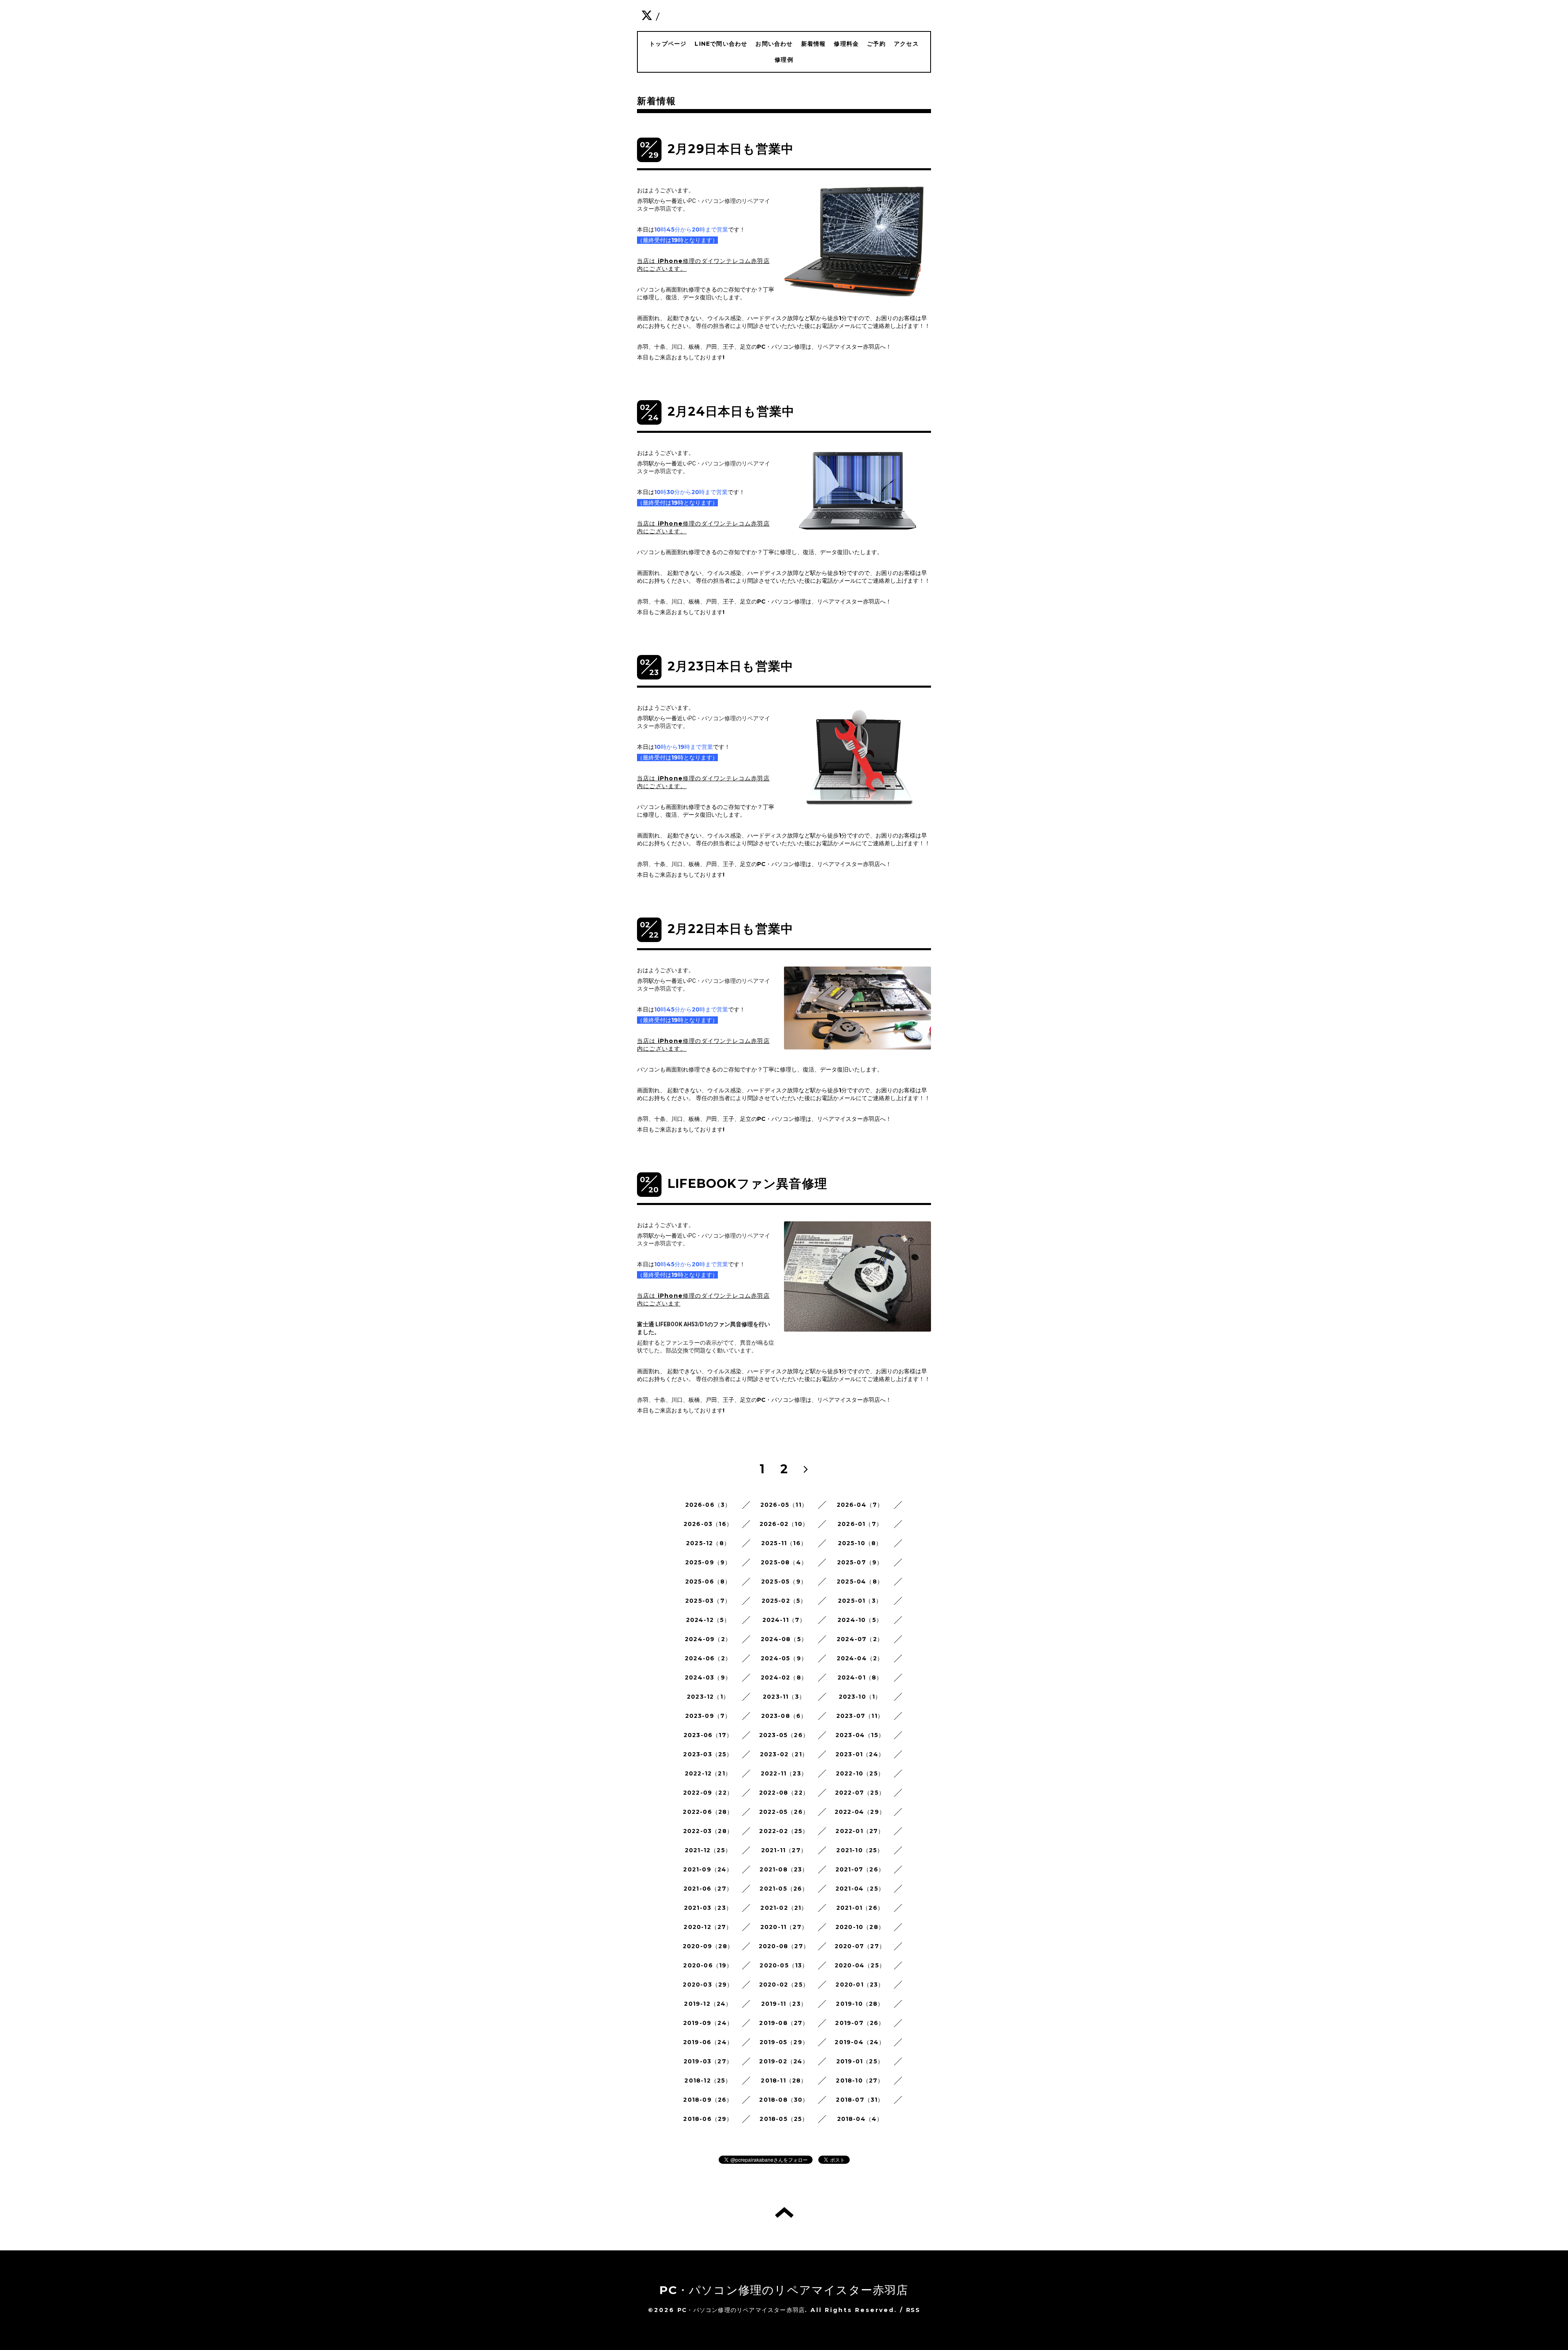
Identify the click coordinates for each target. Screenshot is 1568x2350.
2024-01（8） (860, 1677)
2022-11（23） (784, 1773)
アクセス (906, 44)
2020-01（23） (860, 1985)
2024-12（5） (708, 1620)
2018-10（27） (860, 2080)
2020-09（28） (708, 1946)
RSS (913, 2310)
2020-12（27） (708, 1927)
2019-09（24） (708, 2023)
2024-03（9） (708, 1677)
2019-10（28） (860, 2004)
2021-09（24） (708, 1869)
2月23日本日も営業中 (731, 666)
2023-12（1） (708, 1697)
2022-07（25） (860, 1793)
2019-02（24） (784, 2061)
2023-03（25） (708, 1754)
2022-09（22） (708, 1793)
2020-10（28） (860, 1927)
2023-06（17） (708, 1735)
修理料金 (846, 44)
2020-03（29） (708, 1985)
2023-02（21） (784, 1754)
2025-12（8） (708, 1543)
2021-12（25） (708, 1850)
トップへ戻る (784, 2212)
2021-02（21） (784, 1908)
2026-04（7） (860, 1505)
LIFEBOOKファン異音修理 (747, 1184)
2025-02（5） (784, 1601)
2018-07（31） (860, 2100)
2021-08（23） (784, 1869)
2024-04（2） (860, 1658)
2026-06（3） (708, 1505)
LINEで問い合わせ (721, 44)
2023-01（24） (860, 1754)
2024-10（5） (860, 1620)
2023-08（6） (784, 1716)
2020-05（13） (784, 1965)
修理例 (784, 60)
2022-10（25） (860, 1773)
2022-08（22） (784, 1793)
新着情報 (814, 44)
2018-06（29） (708, 2119)
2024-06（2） (708, 1658)
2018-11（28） (784, 2080)
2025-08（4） (784, 1562)
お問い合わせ (774, 44)
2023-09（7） (708, 1716)
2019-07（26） (860, 2023)
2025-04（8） (860, 1582)
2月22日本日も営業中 (731, 929)
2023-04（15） (860, 1735)
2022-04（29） (860, 1812)
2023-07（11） (860, 1716)
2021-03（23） (708, 1908)
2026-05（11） (784, 1505)
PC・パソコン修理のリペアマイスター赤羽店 (784, 2290)
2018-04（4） (860, 2119)
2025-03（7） (708, 1601)
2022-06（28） (708, 1812)
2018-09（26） (708, 2100)
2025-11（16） (784, 1543)
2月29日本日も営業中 (731, 149)
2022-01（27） (860, 1831)
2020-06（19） (708, 1965)
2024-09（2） (708, 1639)
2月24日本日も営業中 (731, 411)
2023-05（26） (784, 1735)
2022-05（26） (784, 1812)
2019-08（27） (784, 2023)
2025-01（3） (860, 1601)
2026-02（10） (784, 1524)
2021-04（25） (860, 1889)
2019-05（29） (784, 2042)
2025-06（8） (708, 1582)
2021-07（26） (860, 1869)
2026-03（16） (708, 1524)
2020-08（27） (784, 1946)
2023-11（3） (784, 1697)
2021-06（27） (708, 1889)
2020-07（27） (860, 1946)
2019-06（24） (708, 2042)
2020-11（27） (784, 1927)
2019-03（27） (708, 2061)
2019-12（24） (708, 2004)
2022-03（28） (708, 1831)
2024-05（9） (784, 1658)
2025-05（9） (784, 1582)
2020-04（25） (860, 1965)
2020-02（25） (784, 1985)
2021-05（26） (784, 1889)
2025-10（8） (860, 1543)
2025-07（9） (860, 1562)
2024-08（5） (784, 1639)
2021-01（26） (860, 1908)
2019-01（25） (860, 2061)
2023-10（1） (860, 1697)
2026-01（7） (860, 1524)
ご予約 (876, 44)
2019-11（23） (784, 2004)
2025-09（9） (708, 1562)
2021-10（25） (860, 1850)
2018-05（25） (784, 2119)
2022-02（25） (784, 1831)
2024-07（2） (860, 1639)
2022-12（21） (708, 1773)
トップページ (668, 44)
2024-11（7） (784, 1620)
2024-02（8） (784, 1677)
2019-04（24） (860, 2042)
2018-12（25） (708, 2080)
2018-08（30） (784, 2100)
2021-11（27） (784, 1850)
